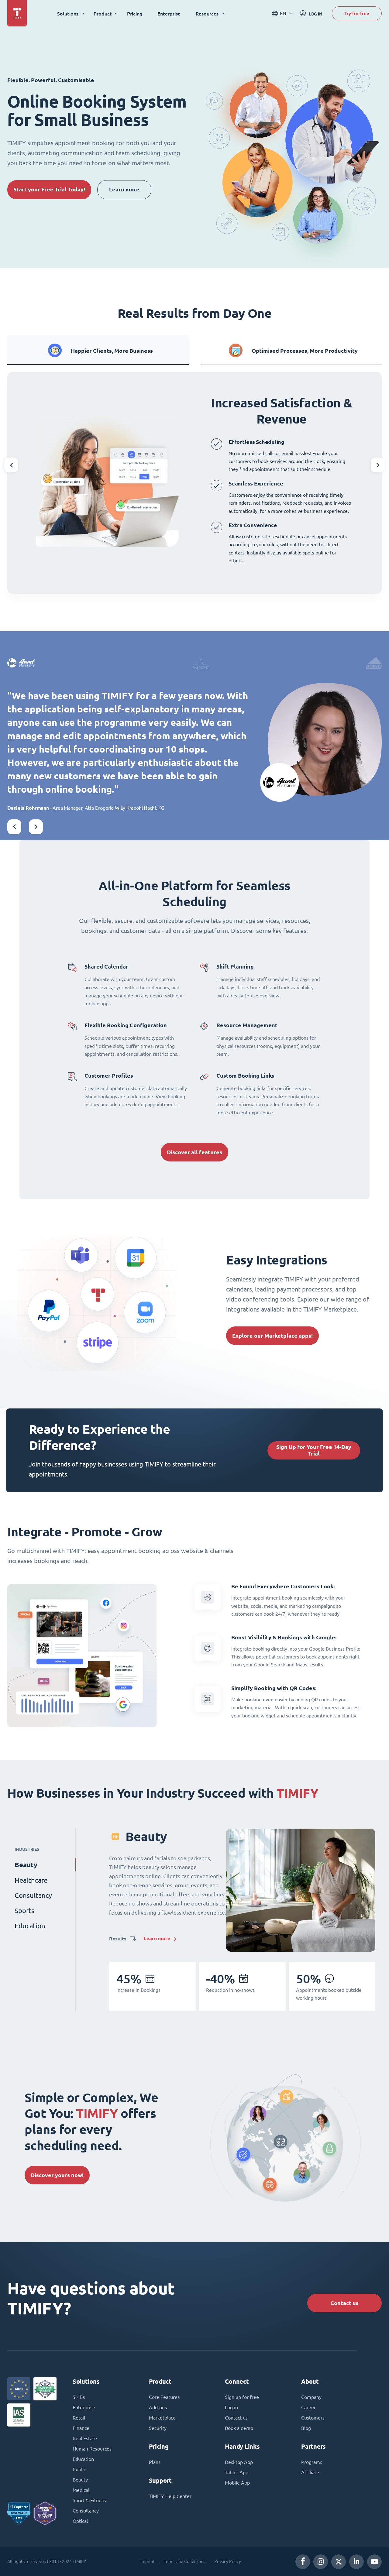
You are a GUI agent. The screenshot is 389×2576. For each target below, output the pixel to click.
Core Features (164, 2397)
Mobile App (237, 2483)
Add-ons (158, 2407)
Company (311, 2397)
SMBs (79, 2397)
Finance (81, 2428)
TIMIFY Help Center (170, 2496)
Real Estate (85, 2438)
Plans (155, 2462)
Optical (80, 2521)
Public (79, 2469)
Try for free (357, 13)
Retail (79, 2418)
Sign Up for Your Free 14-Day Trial (314, 1450)
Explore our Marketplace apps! (272, 1336)
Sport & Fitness (89, 2500)
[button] (11, 465)
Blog (306, 2428)
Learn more (124, 189)
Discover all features (194, 1152)
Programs (312, 2462)
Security (158, 2428)
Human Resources (92, 2449)
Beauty (80, 2480)
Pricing (135, 14)
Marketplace (162, 2418)
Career (308, 2407)
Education (83, 2459)
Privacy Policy (228, 2561)
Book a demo (239, 2428)
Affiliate (310, 2472)
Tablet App (237, 2472)
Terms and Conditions (184, 2561)
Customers (313, 2418)
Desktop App (239, 2462)
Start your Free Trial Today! (49, 189)
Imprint (148, 2561)
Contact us (344, 2303)
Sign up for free (242, 2397)
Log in (231, 2407)
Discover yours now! (57, 2175)
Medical (81, 2490)
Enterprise (169, 14)
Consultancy (86, 2511)
